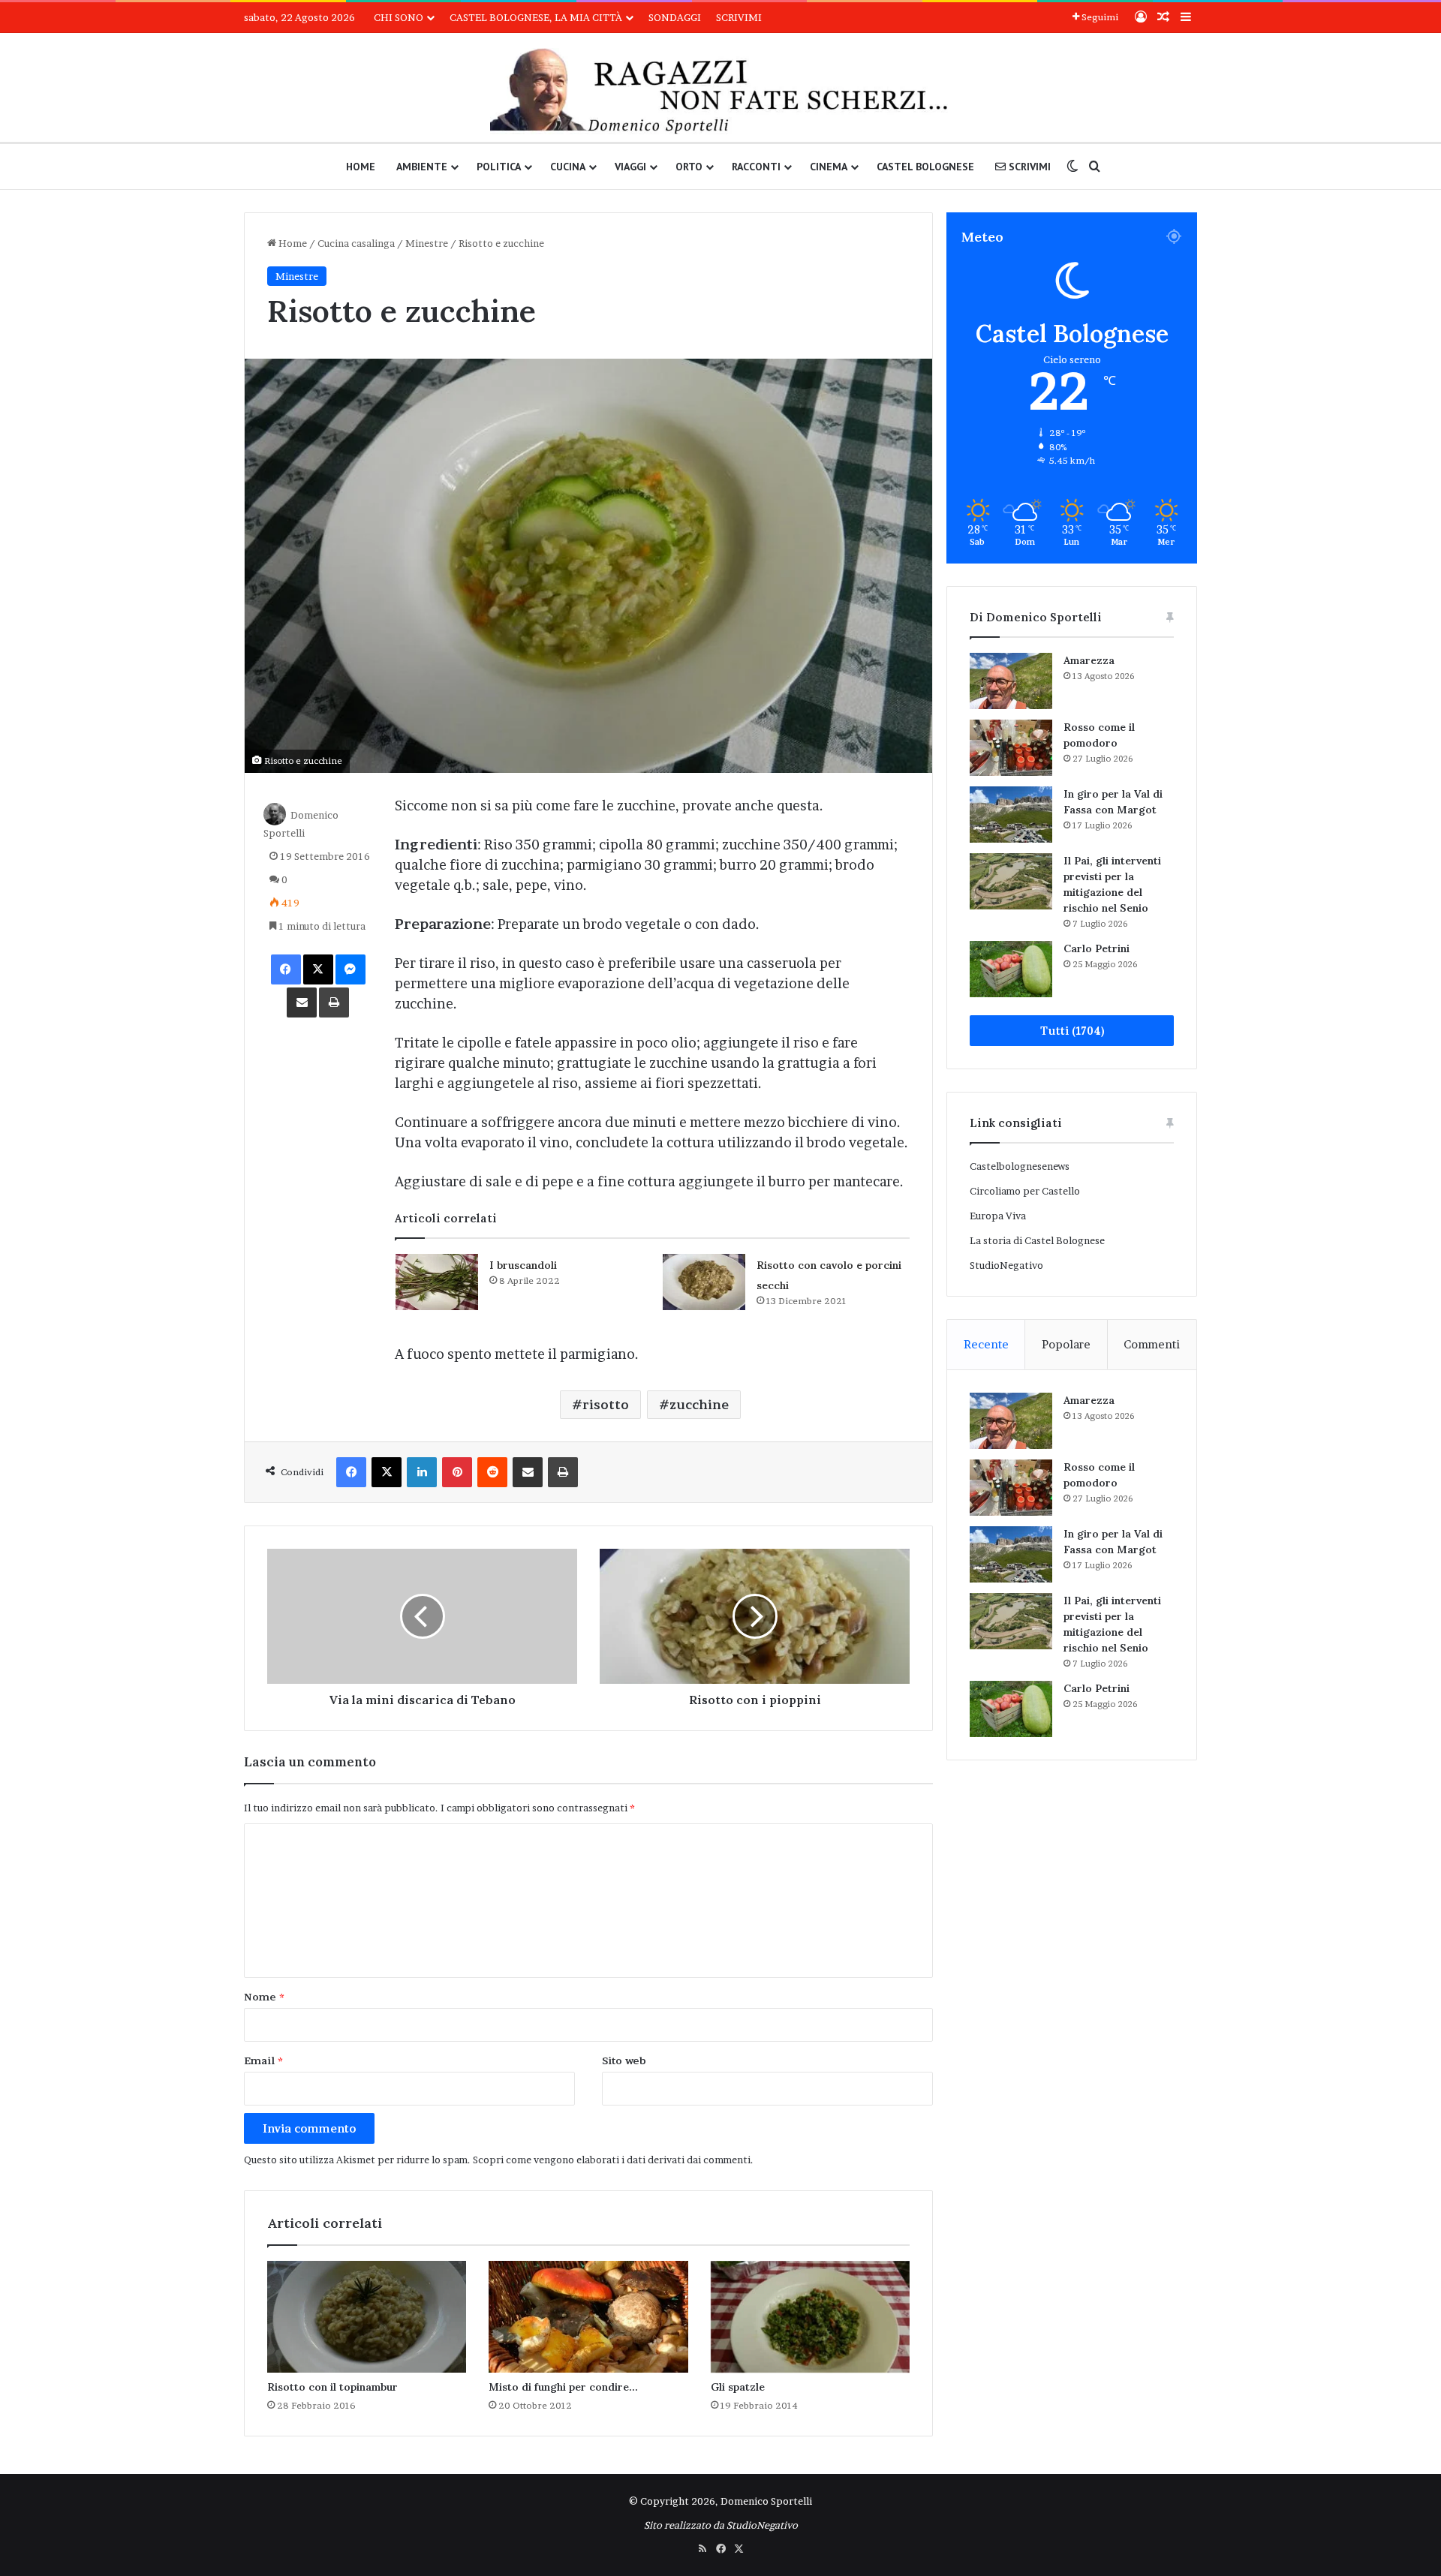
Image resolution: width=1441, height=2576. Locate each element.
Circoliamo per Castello (1025, 1191)
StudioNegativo (1006, 1265)
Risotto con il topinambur (332, 2387)
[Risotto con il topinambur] (367, 2317)
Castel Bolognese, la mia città (536, 17)
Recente (986, 1344)
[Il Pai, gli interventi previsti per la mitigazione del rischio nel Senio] (1011, 881)
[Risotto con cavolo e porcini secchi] (704, 1282)
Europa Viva (998, 1216)
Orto (689, 167)
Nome (264, 1997)
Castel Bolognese (925, 167)
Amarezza (1089, 660)
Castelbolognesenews (1020, 1166)
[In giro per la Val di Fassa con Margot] (1011, 815)
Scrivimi (739, 17)
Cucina (568, 167)
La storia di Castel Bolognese (1037, 1240)
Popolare (1066, 1344)
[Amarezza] (1011, 681)
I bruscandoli (523, 1265)
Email (263, 2060)
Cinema (829, 167)
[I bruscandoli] (437, 1282)
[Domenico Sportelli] (720, 91)
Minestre (427, 243)
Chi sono (399, 17)
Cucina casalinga (356, 243)
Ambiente (422, 167)
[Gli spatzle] (810, 2317)
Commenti (1152, 1344)
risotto (606, 1405)
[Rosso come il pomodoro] (1011, 748)
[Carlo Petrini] (1011, 969)
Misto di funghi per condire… (563, 2387)
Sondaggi (675, 17)
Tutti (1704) (1072, 1031)
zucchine (699, 1405)
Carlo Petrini (1097, 948)
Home (361, 167)
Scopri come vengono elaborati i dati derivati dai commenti (612, 2160)
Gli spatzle (738, 2387)
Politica (499, 167)
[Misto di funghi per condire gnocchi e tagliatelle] (588, 2317)
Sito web (624, 2060)
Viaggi (630, 167)
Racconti (756, 167)
